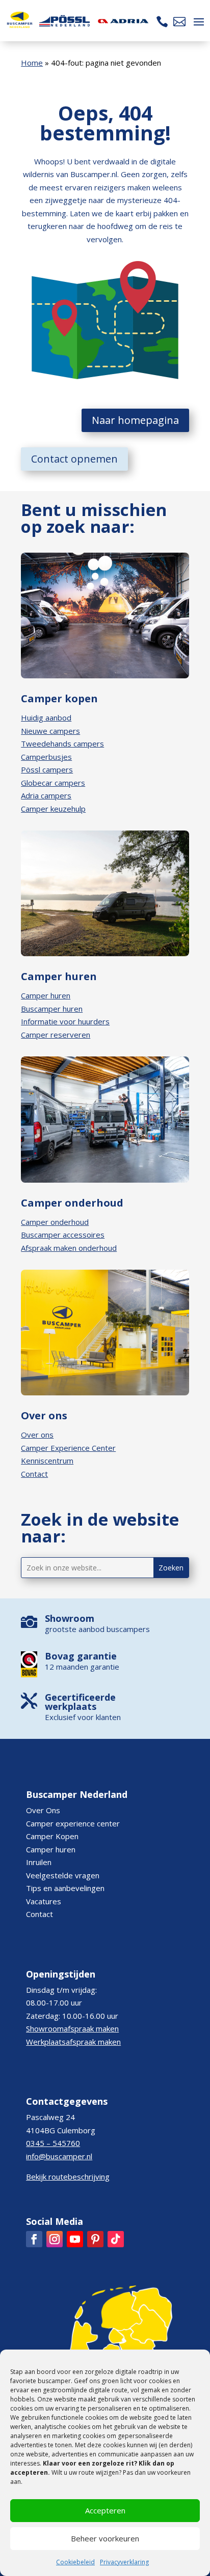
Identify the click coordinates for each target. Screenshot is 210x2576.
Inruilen (39, 1862)
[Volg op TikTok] (116, 2239)
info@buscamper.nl (59, 2156)
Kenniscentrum (47, 1461)
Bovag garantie (81, 1656)
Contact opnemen (74, 459)
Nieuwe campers (50, 731)
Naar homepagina (135, 420)
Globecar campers (53, 783)
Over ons (37, 1435)
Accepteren (105, 2510)
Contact (34, 1474)
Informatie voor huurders (65, 1021)
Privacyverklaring (124, 2562)
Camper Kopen (52, 1836)
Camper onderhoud (55, 1222)
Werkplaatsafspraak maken (73, 2042)
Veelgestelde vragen (63, 1875)
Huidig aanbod (46, 718)
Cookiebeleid (75, 2562)
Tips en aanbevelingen (65, 1888)
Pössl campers (47, 769)
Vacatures (44, 1901)
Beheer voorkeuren (105, 2538)
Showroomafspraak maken (72, 2028)
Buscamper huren (52, 1009)
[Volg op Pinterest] (95, 2239)
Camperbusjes (46, 757)
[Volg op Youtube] (75, 2239)
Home (32, 63)
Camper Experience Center (68, 1448)
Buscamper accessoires (63, 1235)
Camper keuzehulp (53, 809)
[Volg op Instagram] (55, 2239)
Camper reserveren (56, 1035)
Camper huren (46, 995)
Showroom (70, 1618)
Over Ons (43, 1810)
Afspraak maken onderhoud (69, 1248)
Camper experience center (73, 1823)
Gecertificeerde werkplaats (80, 1702)
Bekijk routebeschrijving (68, 2177)
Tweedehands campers (62, 743)
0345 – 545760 (53, 2143)
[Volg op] (34, 2239)
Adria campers (46, 795)
